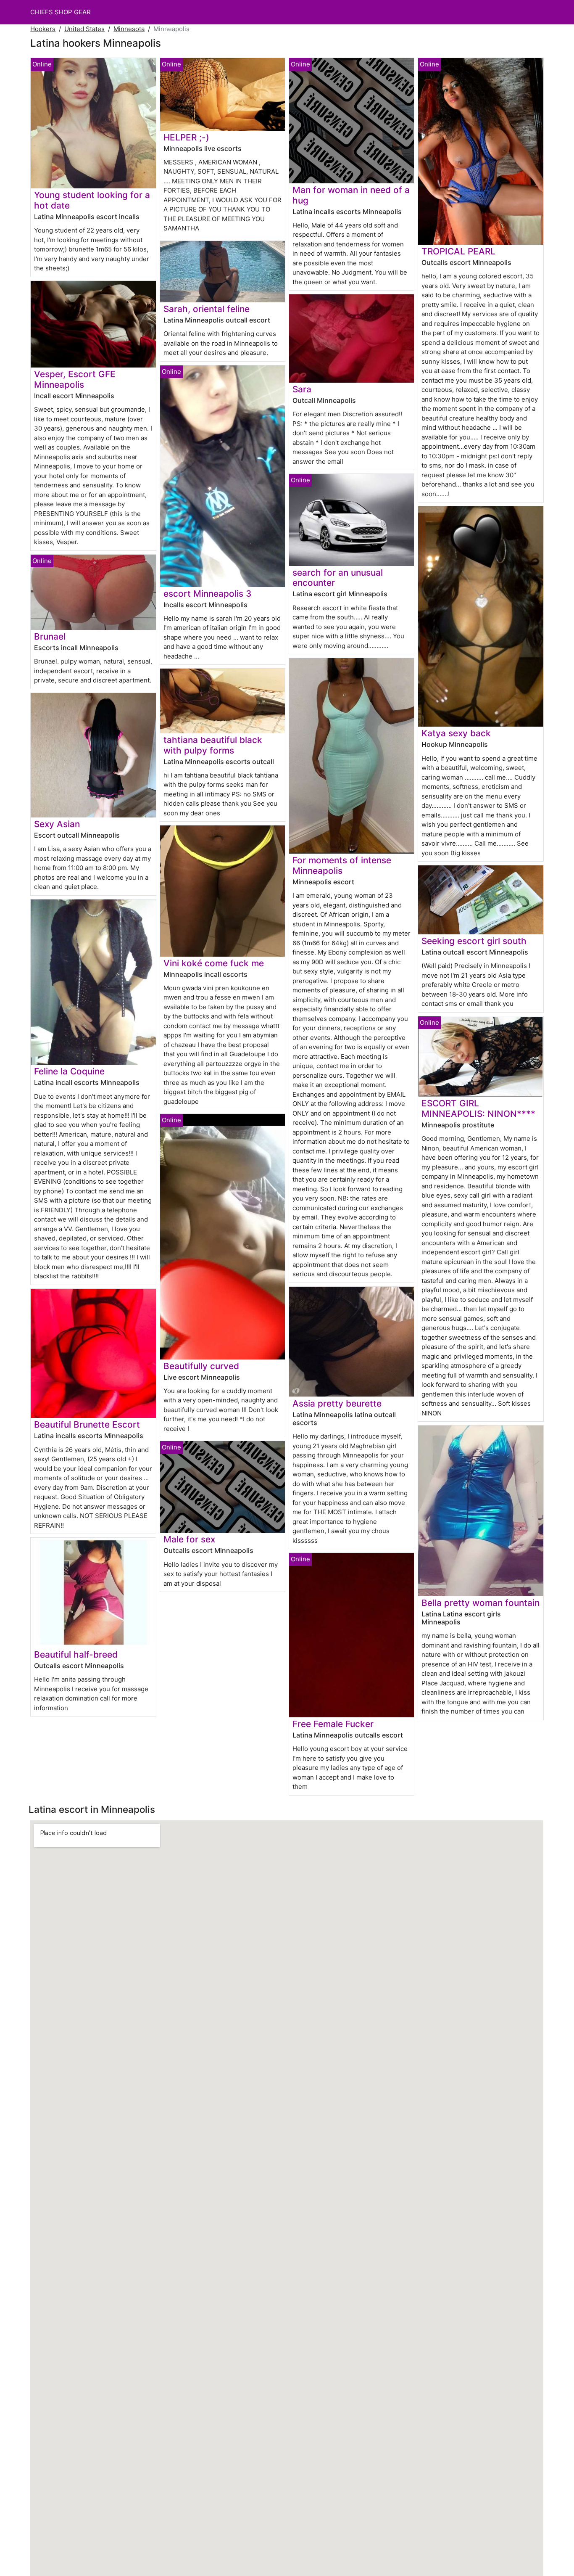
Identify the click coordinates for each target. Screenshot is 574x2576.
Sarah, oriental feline (207, 309)
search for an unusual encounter (338, 578)
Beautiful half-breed (76, 1654)
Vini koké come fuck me (214, 963)
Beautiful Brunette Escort (87, 1424)
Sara (302, 389)
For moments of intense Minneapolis (342, 865)
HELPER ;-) (186, 137)
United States (84, 29)
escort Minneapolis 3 (207, 594)
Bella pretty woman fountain (481, 1603)
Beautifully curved (201, 1366)
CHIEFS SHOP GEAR (61, 12)
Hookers (43, 29)
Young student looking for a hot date (92, 200)
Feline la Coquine (69, 1071)
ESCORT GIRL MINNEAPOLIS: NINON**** (478, 1108)
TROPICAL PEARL (458, 251)
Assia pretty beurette (337, 1403)
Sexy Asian (57, 824)
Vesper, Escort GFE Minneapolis (75, 379)
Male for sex (189, 1539)
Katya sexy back (456, 733)
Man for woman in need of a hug (351, 195)
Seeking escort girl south (474, 941)
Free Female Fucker (333, 1724)
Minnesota (129, 29)
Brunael (50, 636)
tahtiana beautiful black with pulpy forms (213, 745)
